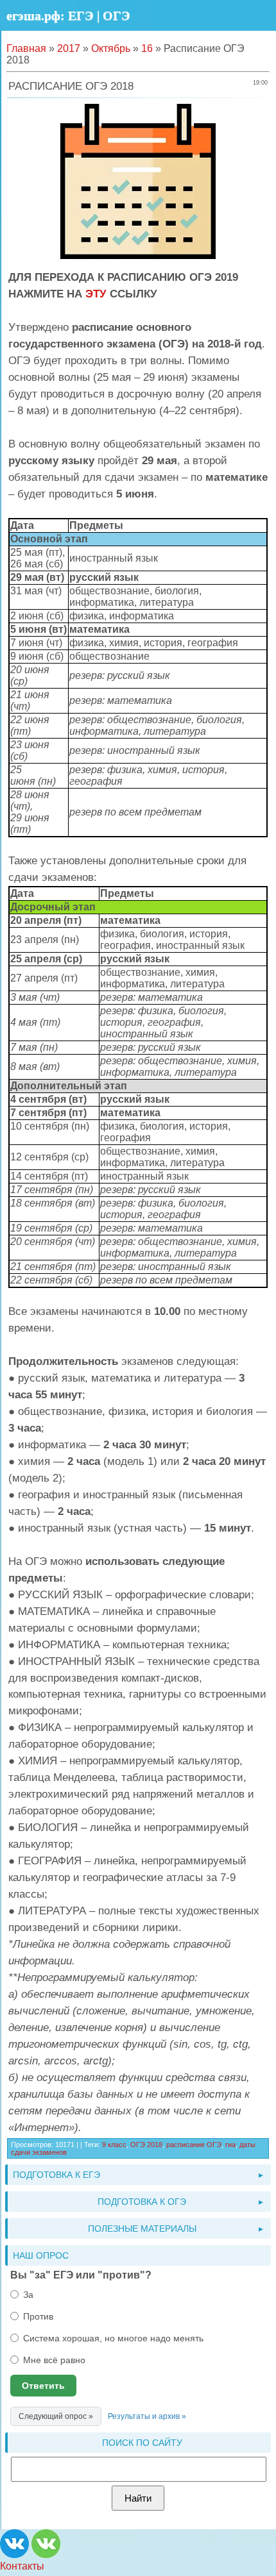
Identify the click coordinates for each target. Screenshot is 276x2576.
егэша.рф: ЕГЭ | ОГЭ (68, 15)
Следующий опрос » (56, 2416)
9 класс (114, 2145)
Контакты (22, 2566)
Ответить (43, 2386)
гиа (230, 2145)
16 (147, 48)
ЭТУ (96, 294)
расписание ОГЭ (194, 2145)
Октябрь (111, 48)
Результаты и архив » (147, 2416)
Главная (26, 48)
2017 (69, 48)
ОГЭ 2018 (146, 2145)
